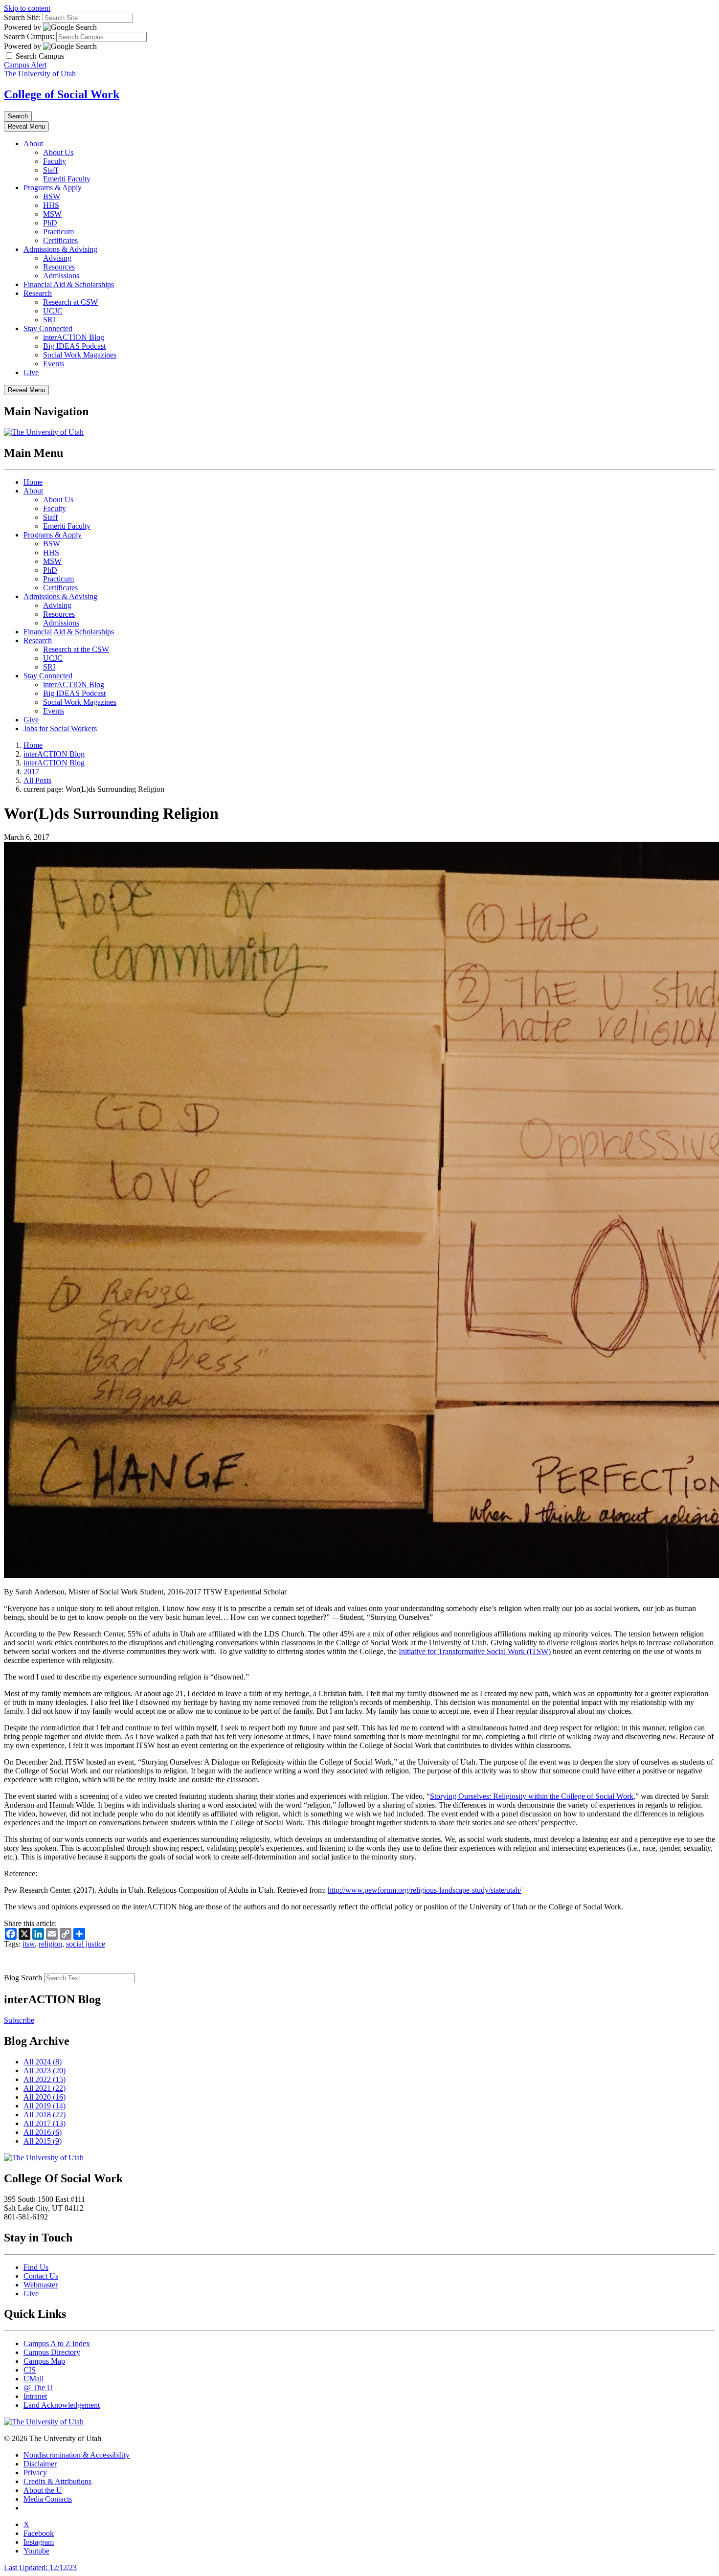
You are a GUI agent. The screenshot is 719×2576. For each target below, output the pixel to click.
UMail (34, 2379)
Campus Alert (25, 65)
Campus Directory (52, 2352)
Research (38, 293)
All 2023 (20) (45, 2071)
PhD (50, 223)
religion (50, 1944)
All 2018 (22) (45, 2115)
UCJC (53, 311)
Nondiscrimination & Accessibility (77, 2455)
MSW (52, 214)
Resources (59, 267)
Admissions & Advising (60, 249)
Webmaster (41, 2285)
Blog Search (23, 1978)
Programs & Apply (53, 188)
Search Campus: (29, 36)
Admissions (61, 276)
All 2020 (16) (45, 2097)
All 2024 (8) (43, 2062)
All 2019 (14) (45, 2106)
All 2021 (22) (45, 2088)
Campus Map (44, 2361)
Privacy (35, 2473)
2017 (31, 772)
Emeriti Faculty (67, 179)
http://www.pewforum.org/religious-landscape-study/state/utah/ (425, 1890)
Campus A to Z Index (57, 2343)
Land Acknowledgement (62, 2405)
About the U (43, 2490)
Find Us (36, 2267)
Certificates (60, 240)
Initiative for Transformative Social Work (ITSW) (475, 1651)
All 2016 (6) (43, 2132)
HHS (51, 205)
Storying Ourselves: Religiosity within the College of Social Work (532, 1796)
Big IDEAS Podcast (74, 346)
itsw (29, 1944)
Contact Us (41, 2276)
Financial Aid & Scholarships (69, 284)
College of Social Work (62, 94)
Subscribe (19, 2020)
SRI (49, 320)
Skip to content (27, 8)
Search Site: (22, 17)
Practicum (58, 232)
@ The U (38, 2387)
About (33, 144)
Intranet (35, 2396)
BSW (52, 196)
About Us (58, 152)
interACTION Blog (74, 337)
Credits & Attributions (57, 2481)
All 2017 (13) (45, 2123)
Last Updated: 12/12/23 (40, 2567)
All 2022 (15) (45, 2079)
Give (31, 372)
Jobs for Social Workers (60, 728)
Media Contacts (48, 2499)
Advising (57, 258)
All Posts (37, 780)
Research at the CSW (76, 649)
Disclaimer (40, 2464)
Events (54, 364)
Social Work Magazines (80, 355)
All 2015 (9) (43, 2141)
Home (33, 482)
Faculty (55, 161)
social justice (86, 1944)
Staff (50, 170)
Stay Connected (48, 328)
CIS (30, 2370)
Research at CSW (70, 302)
